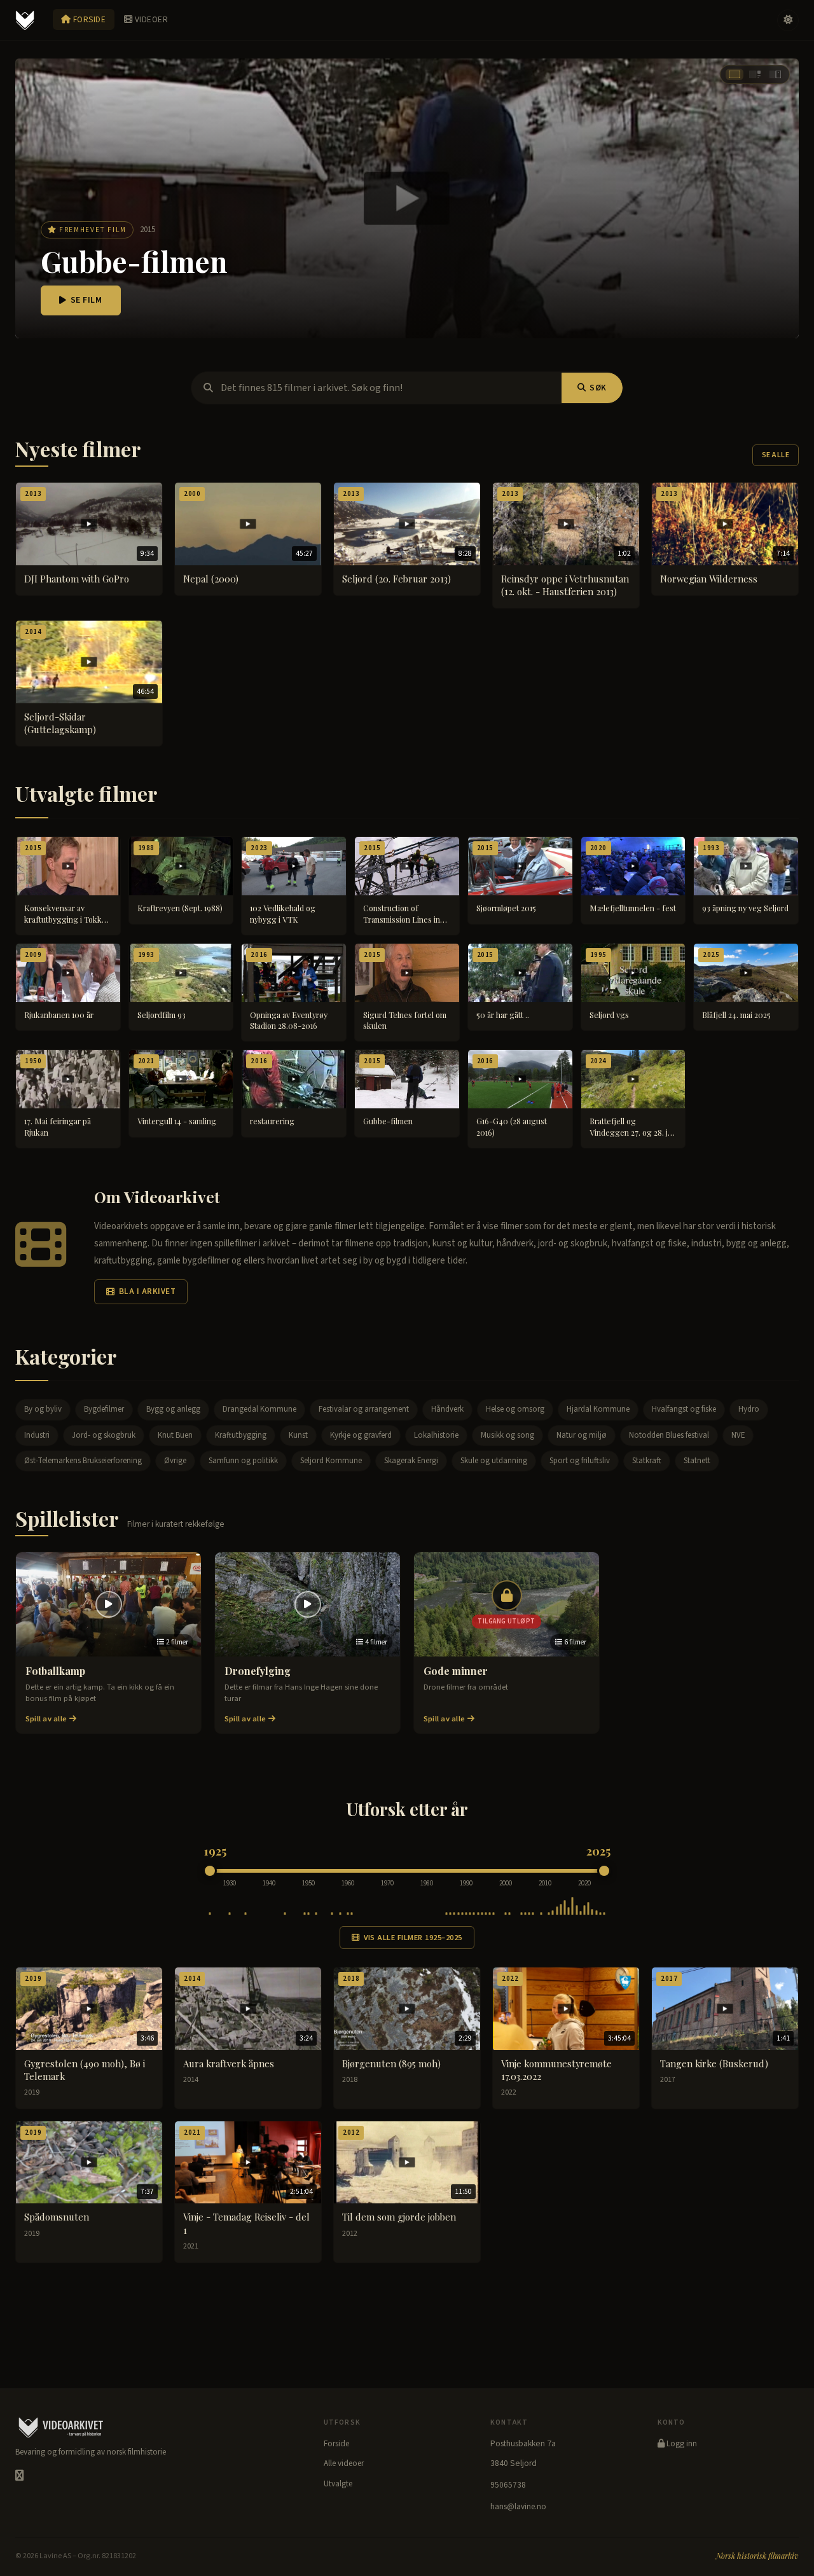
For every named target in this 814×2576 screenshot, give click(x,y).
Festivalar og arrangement (364, 1409)
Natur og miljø (582, 1435)
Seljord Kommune (331, 1461)
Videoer (150, 19)
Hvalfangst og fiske (684, 1409)
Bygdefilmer (104, 1409)
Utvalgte (338, 2484)
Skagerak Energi (411, 1461)
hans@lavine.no (518, 2507)
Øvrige (175, 1461)
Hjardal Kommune (598, 1409)
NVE (738, 1435)
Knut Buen (175, 1435)
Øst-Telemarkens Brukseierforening (83, 1461)
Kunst (298, 1435)
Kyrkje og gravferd (361, 1435)
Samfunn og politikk (243, 1461)
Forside (88, 19)
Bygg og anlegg (173, 1409)
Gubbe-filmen (134, 261)
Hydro (749, 1409)
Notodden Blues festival (669, 1435)
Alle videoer (344, 2463)
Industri (37, 1435)
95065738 (508, 2485)
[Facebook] (19, 2476)
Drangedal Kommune (259, 1409)
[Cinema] (735, 74)
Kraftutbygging (241, 1435)
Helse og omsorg (515, 1409)
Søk (598, 388)
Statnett (697, 1461)
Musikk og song (507, 1435)
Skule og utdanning (494, 1461)
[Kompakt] (775, 74)
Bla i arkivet (148, 1291)
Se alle (776, 455)
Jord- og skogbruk (104, 1435)
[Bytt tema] (788, 20)
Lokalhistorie (436, 1435)
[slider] (210, 1871)
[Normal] (755, 74)
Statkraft (647, 1461)
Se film (86, 300)
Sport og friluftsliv (580, 1461)
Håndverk (447, 1409)
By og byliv (43, 1409)
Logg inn (681, 2444)
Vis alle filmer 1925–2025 (413, 1938)
